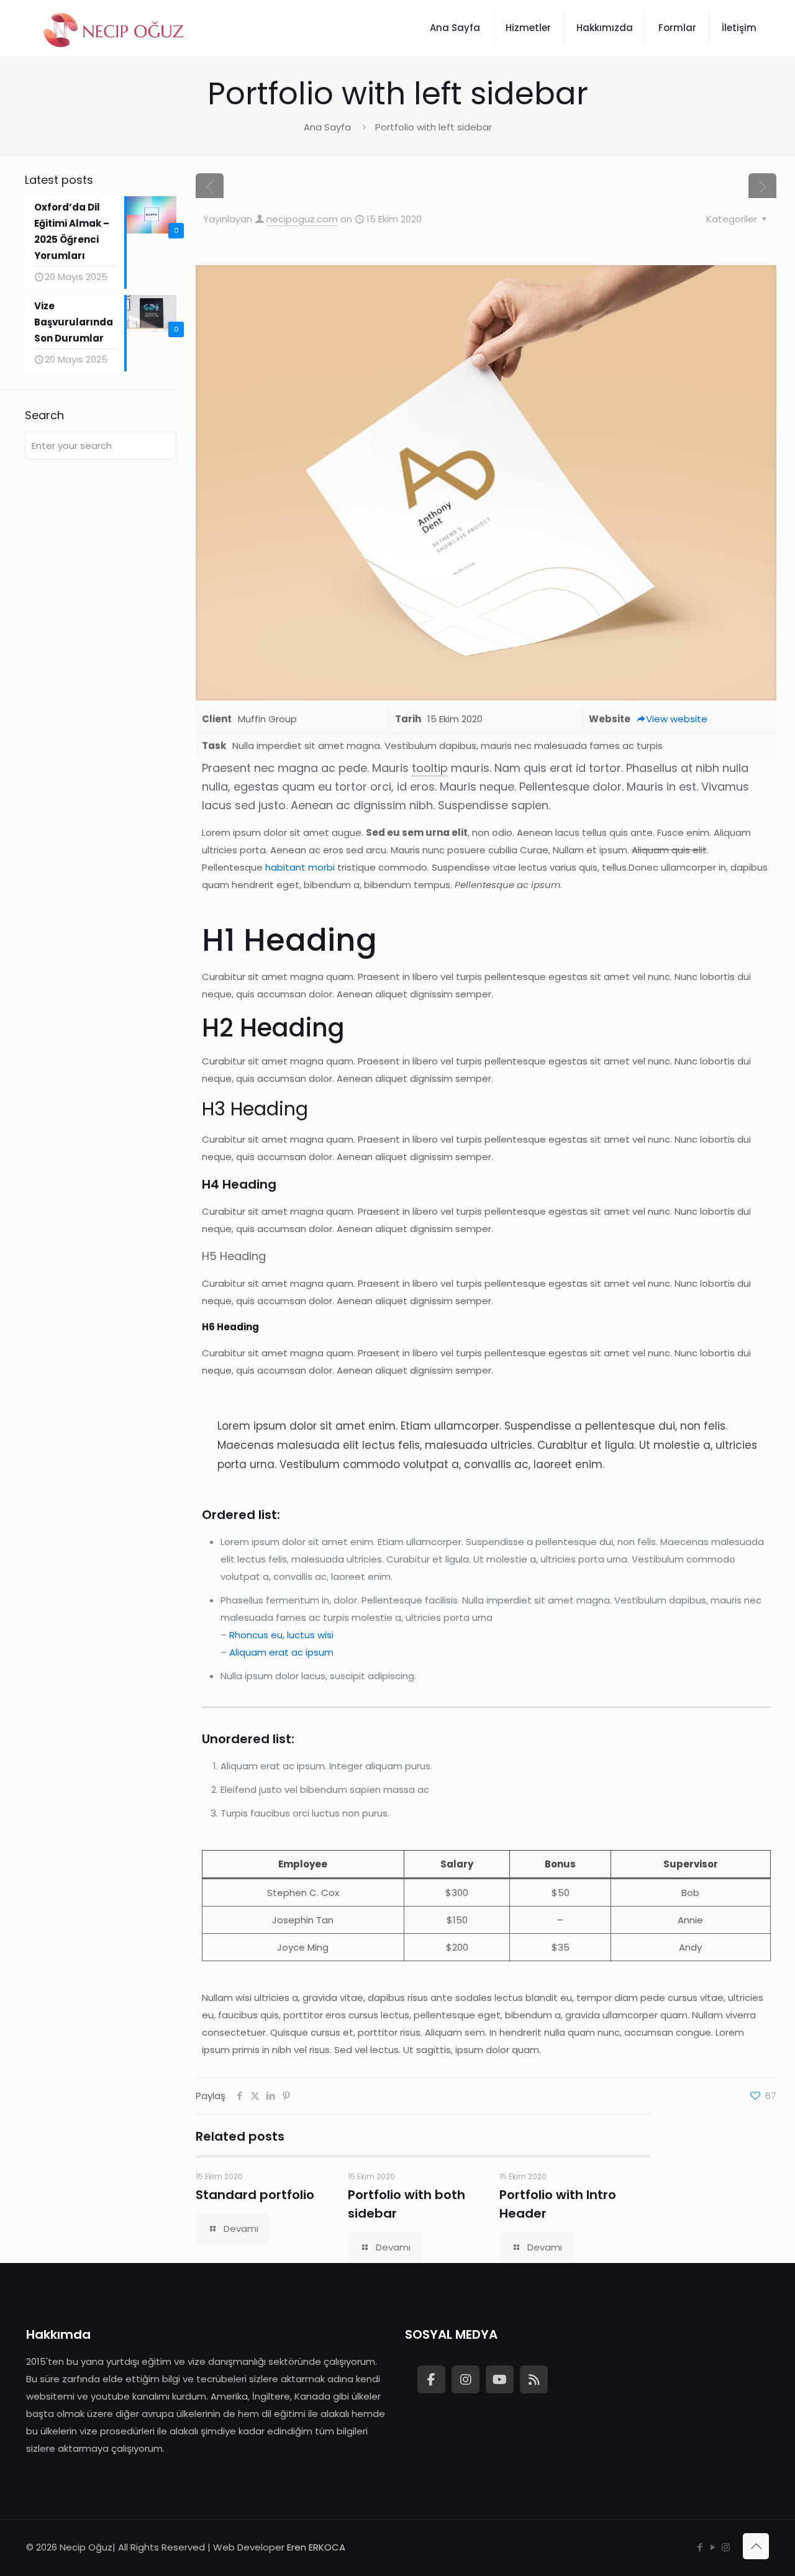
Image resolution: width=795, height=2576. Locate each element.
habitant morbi (300, 867)
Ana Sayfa (327, 127)
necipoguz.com (302, 219)
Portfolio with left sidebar (434, 127)
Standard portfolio (255, 2195)
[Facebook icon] (700, 2547)
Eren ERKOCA (316, 2547)
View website (677, 719)
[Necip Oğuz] (115, 28)
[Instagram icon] (726, 2547)
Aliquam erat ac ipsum (281, 1652)
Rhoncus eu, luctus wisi (281, 1635)
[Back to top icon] (756, 2546)
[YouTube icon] (713, 2547)
